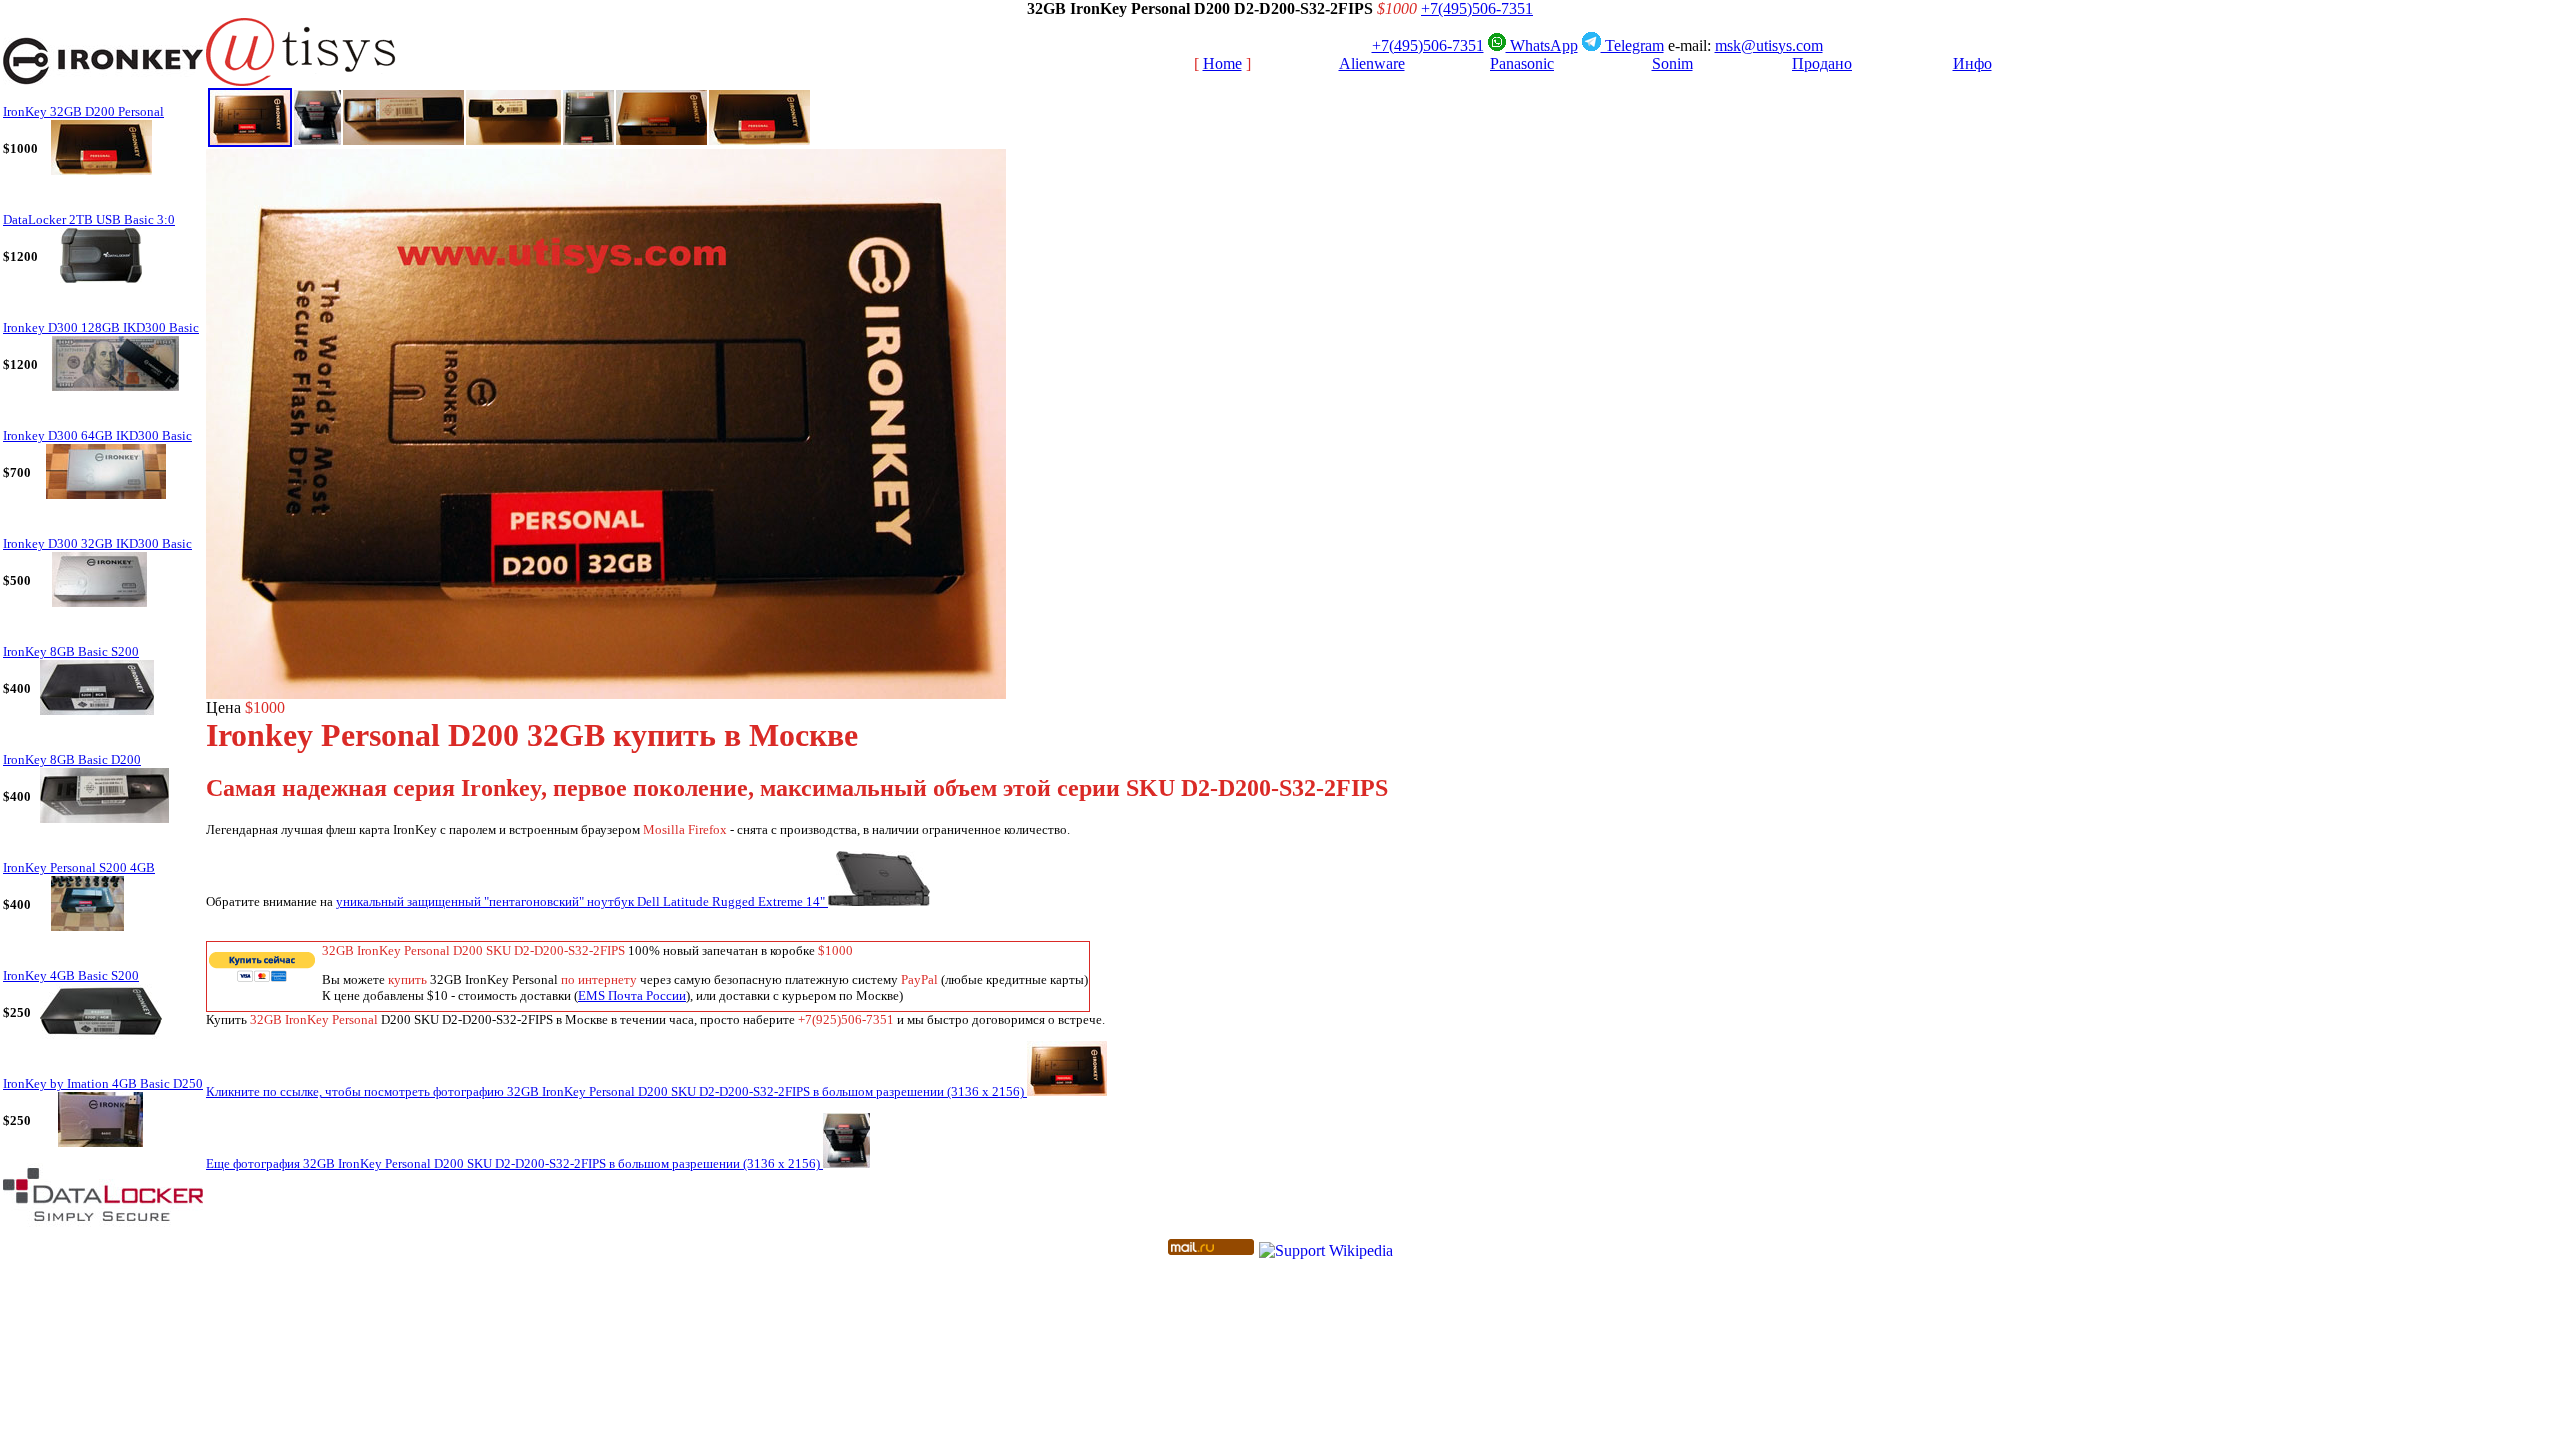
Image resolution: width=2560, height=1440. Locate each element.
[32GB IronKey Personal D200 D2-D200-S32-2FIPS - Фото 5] (588, 139)
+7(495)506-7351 (1477, 8)
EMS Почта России (632, 995)
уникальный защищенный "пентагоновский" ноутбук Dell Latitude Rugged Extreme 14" (582, 901)
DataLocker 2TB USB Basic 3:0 (89, 220)
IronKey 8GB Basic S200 (71, 652)
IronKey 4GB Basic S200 (71, 976)
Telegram (1632, 45)
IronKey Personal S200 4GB (79, 868)
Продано (1822, 63)
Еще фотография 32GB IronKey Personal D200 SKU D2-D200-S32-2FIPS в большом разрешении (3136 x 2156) (514, 1163)
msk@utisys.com (1769, 45)
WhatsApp (1542, 45)
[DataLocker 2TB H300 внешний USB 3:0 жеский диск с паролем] (103, 1231)
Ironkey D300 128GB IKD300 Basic (101, 328)
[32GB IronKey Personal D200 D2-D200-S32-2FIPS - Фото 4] (513, 139)
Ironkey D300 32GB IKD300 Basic (97, 544)
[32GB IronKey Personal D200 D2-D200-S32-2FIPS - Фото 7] (759, 139)
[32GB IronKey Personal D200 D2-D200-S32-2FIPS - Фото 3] (403, 139)
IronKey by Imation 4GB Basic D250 (103, 1084)
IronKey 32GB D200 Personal (83, 112)
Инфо (1972, 63)
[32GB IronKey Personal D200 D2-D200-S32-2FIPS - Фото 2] (317, 139)
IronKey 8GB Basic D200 (72, 760)
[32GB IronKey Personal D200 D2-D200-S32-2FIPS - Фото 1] (250, 141)
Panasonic (1522, 63)
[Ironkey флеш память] (103, 97)
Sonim (1672, 63)
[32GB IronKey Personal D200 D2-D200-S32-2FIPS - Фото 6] (661, 139)
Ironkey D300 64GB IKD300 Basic (97, 436)
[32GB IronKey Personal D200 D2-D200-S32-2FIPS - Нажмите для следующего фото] (606, 693)
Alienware (1372, 63)
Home (1222, 63)
